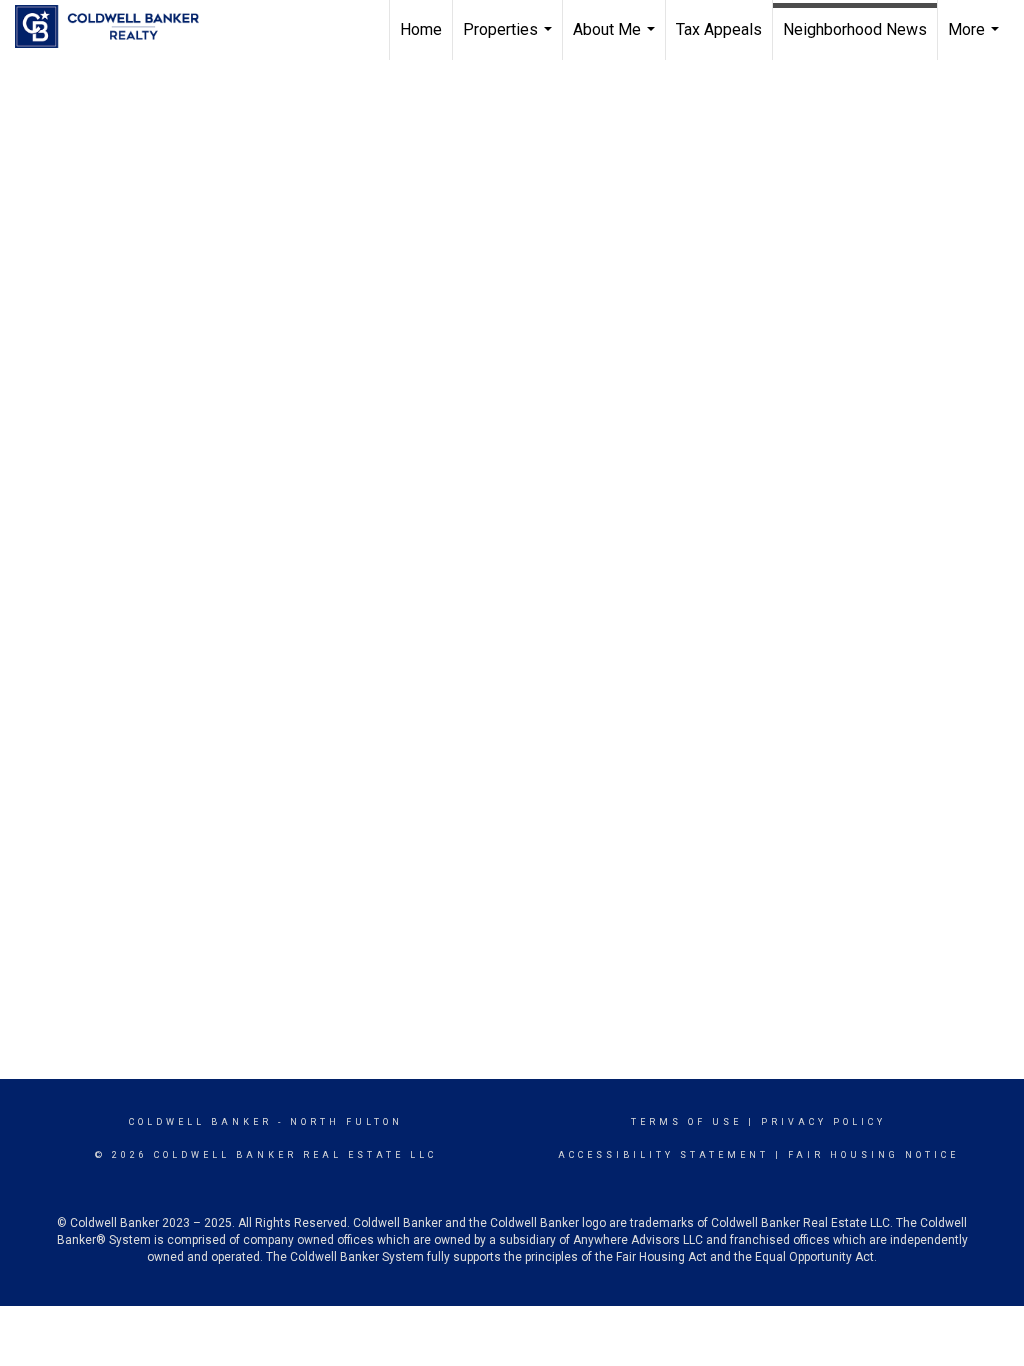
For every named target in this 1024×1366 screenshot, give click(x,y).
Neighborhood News (855, 29)
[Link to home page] (117, 27)
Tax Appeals (719, 29)
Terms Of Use (686, 1122)
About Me (616, 40)
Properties (510, 40)
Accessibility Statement (663, 1155)
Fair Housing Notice (873, 1155)
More (976, 40)
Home (421, 29)
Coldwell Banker (200, 1122)
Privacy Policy (823, 1122)
